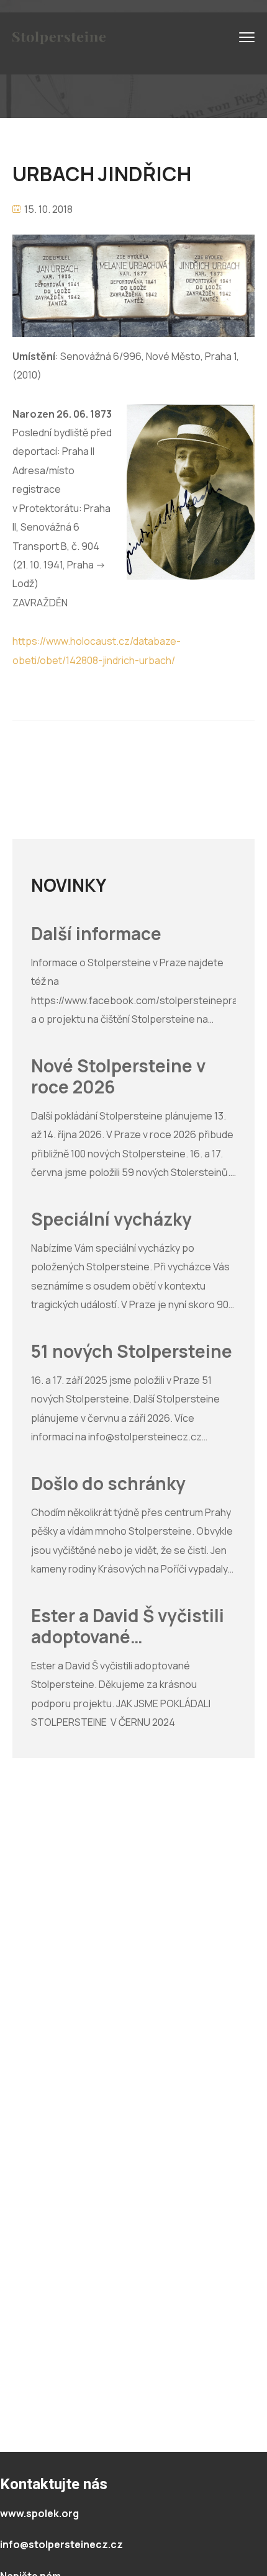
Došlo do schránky (108, 1484)
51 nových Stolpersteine (132, 1352)
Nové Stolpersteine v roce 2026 (118, 1076)
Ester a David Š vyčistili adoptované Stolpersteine (128, 1626)
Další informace (96, 934)
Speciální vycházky (111, 1219)
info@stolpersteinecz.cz (61, 2544)
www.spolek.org (39, 2513)
